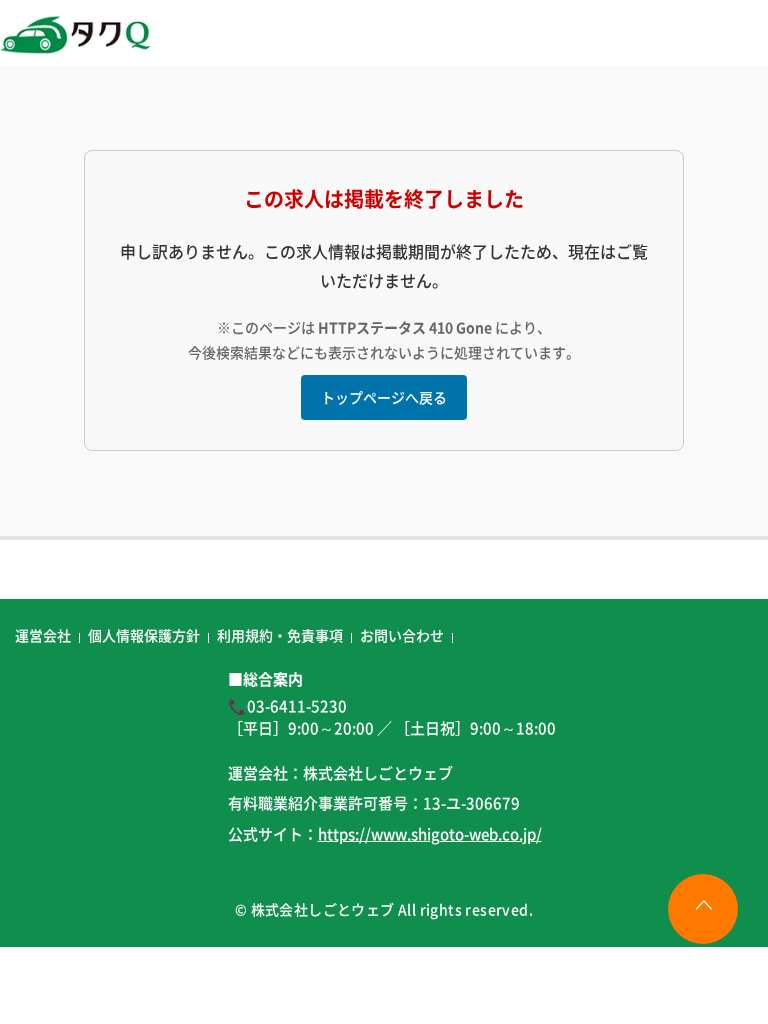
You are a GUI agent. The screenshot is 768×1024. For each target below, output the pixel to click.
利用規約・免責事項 (280, 635)
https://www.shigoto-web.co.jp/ (430, 833)
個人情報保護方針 (144, 635)
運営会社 (43, 635)
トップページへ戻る (384, 397)
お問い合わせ (402, 635)
